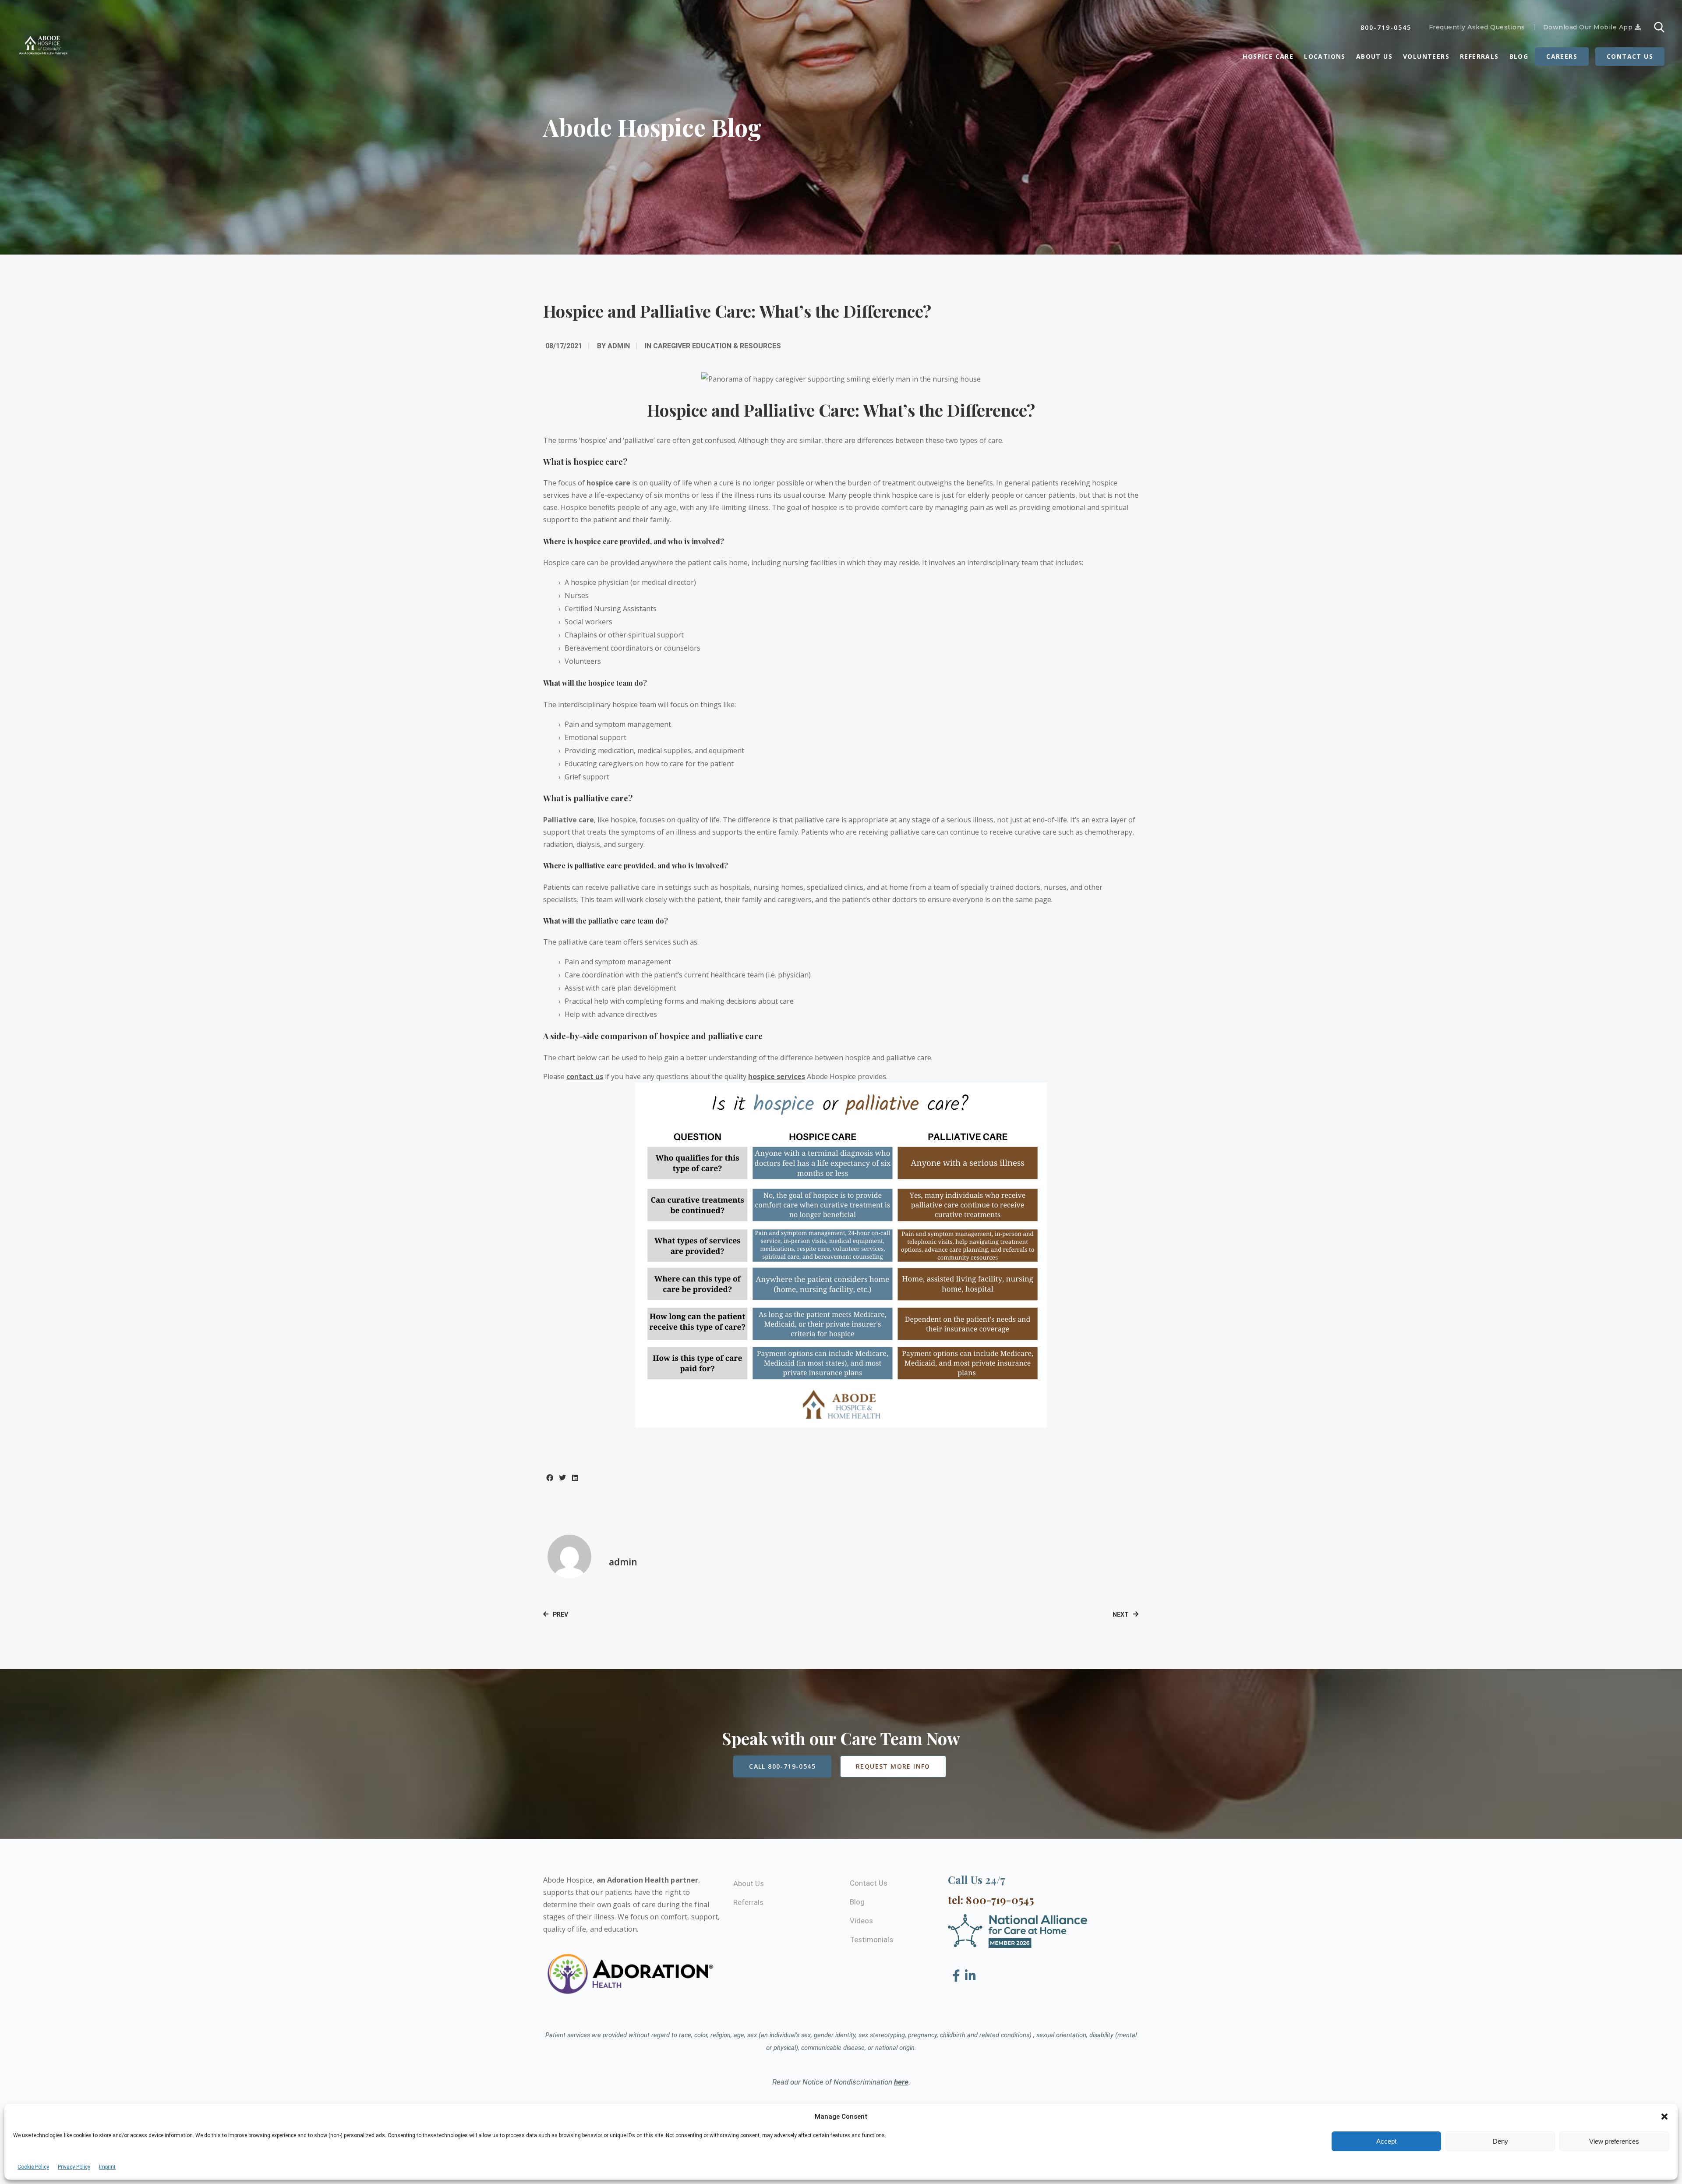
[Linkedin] (970, 1976)
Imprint (107, 2167)
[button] (1664, 2117)
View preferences (1614, 2141)
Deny (1500, 2141)
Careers (1562, 56)
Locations (1325, 56)
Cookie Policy (33, 2167)
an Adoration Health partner (648, 1880)
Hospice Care (1268, 56)
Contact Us (1630, 56)
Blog (1519, 56)
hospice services (777, 1076)
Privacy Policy (74, 2167)
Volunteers (1426, 56)
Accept (1386, 2141)
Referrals (1479, 56)
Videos (861, 1921)
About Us (1374, 56)
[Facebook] (958, 1976)
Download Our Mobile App (1589, 27)
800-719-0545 (1386, 27)
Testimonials (871, 1940)
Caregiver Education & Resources (717, 346)
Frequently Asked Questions (1477, 27)
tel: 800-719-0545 (991, 1900)
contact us (585, 1076)
